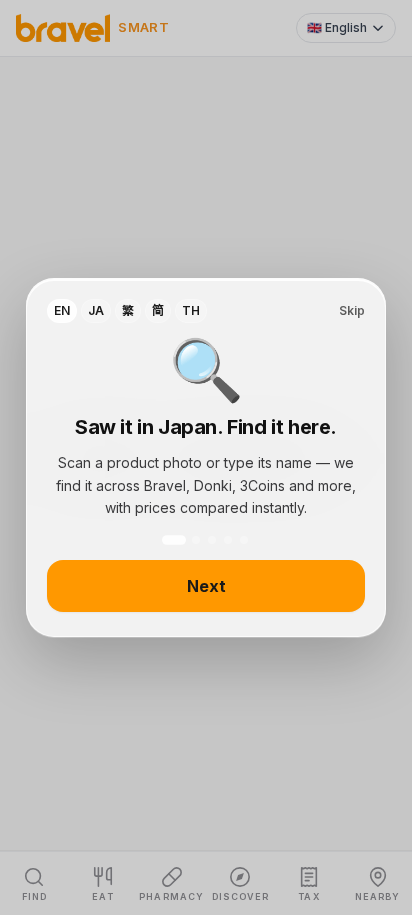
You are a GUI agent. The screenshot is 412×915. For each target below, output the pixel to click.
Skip (352, 310)
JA (96, 310)
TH (191, 310)
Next (206, 586)
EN (62, 310)
